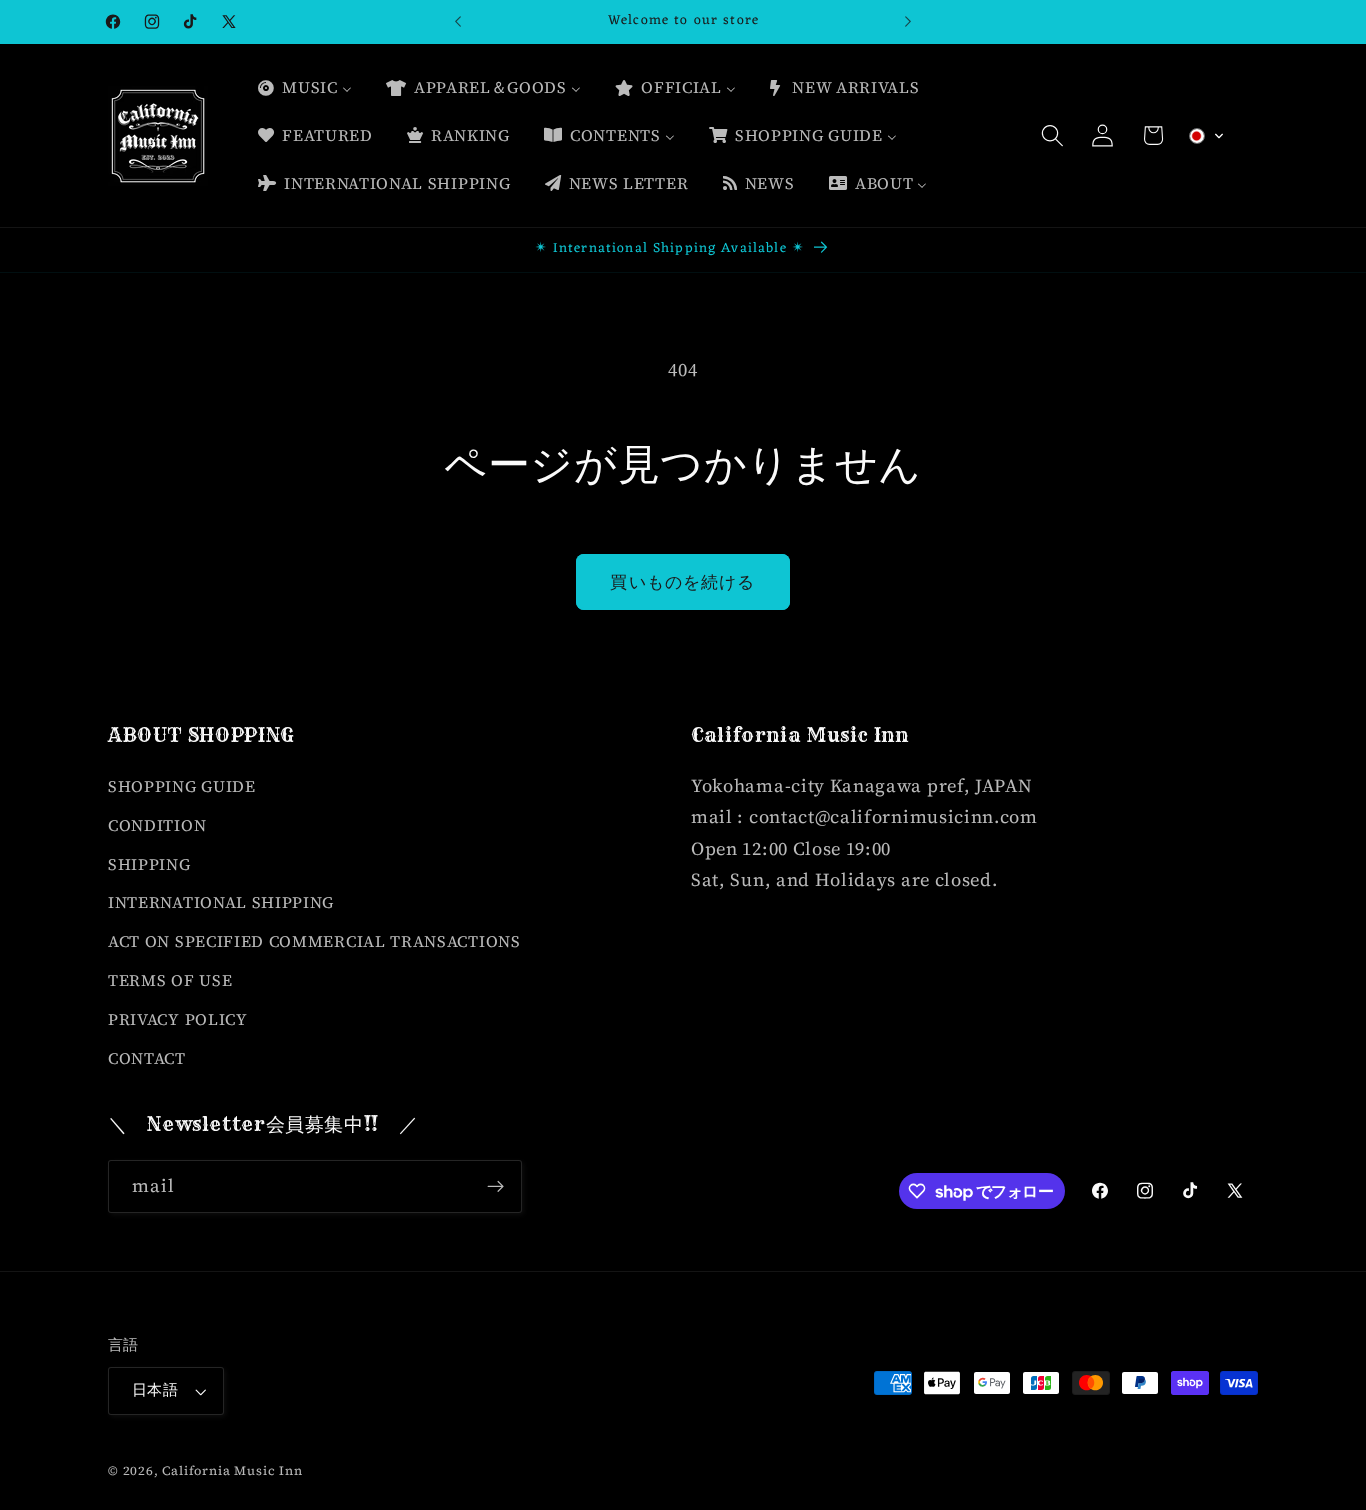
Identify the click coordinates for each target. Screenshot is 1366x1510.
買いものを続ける (682, 582)
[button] (1052, 135)
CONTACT (147, 1058)
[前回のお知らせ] (458, 22)
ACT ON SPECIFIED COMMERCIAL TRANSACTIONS (314, 941)
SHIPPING (149, 864)
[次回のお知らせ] (908, 22)
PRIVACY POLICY (178, 1019)
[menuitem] (304, 88)
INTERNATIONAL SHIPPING (221, 902)
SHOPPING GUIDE (182, 786)
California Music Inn (232, 1470)
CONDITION (157, 825)
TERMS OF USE (170, 980)
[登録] (495, 1187)
